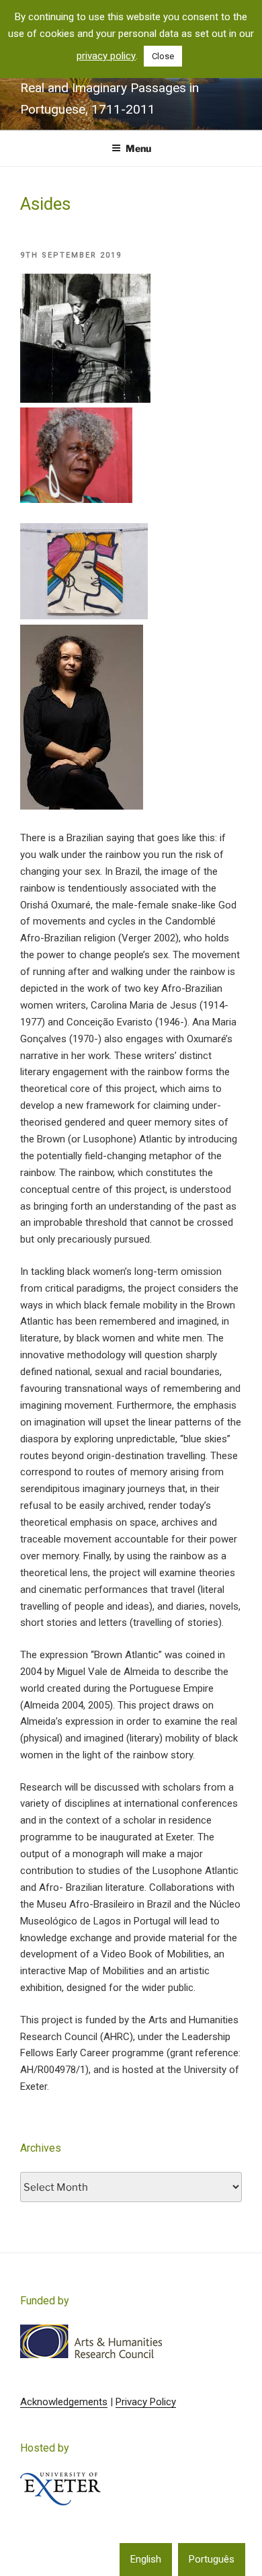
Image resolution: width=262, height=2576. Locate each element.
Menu (138, 148)
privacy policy (106, 56)
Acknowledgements (64, 2402)
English (146, 2559)
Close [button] (163, 56)
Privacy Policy (146, 2402)
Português (212, 2559)
